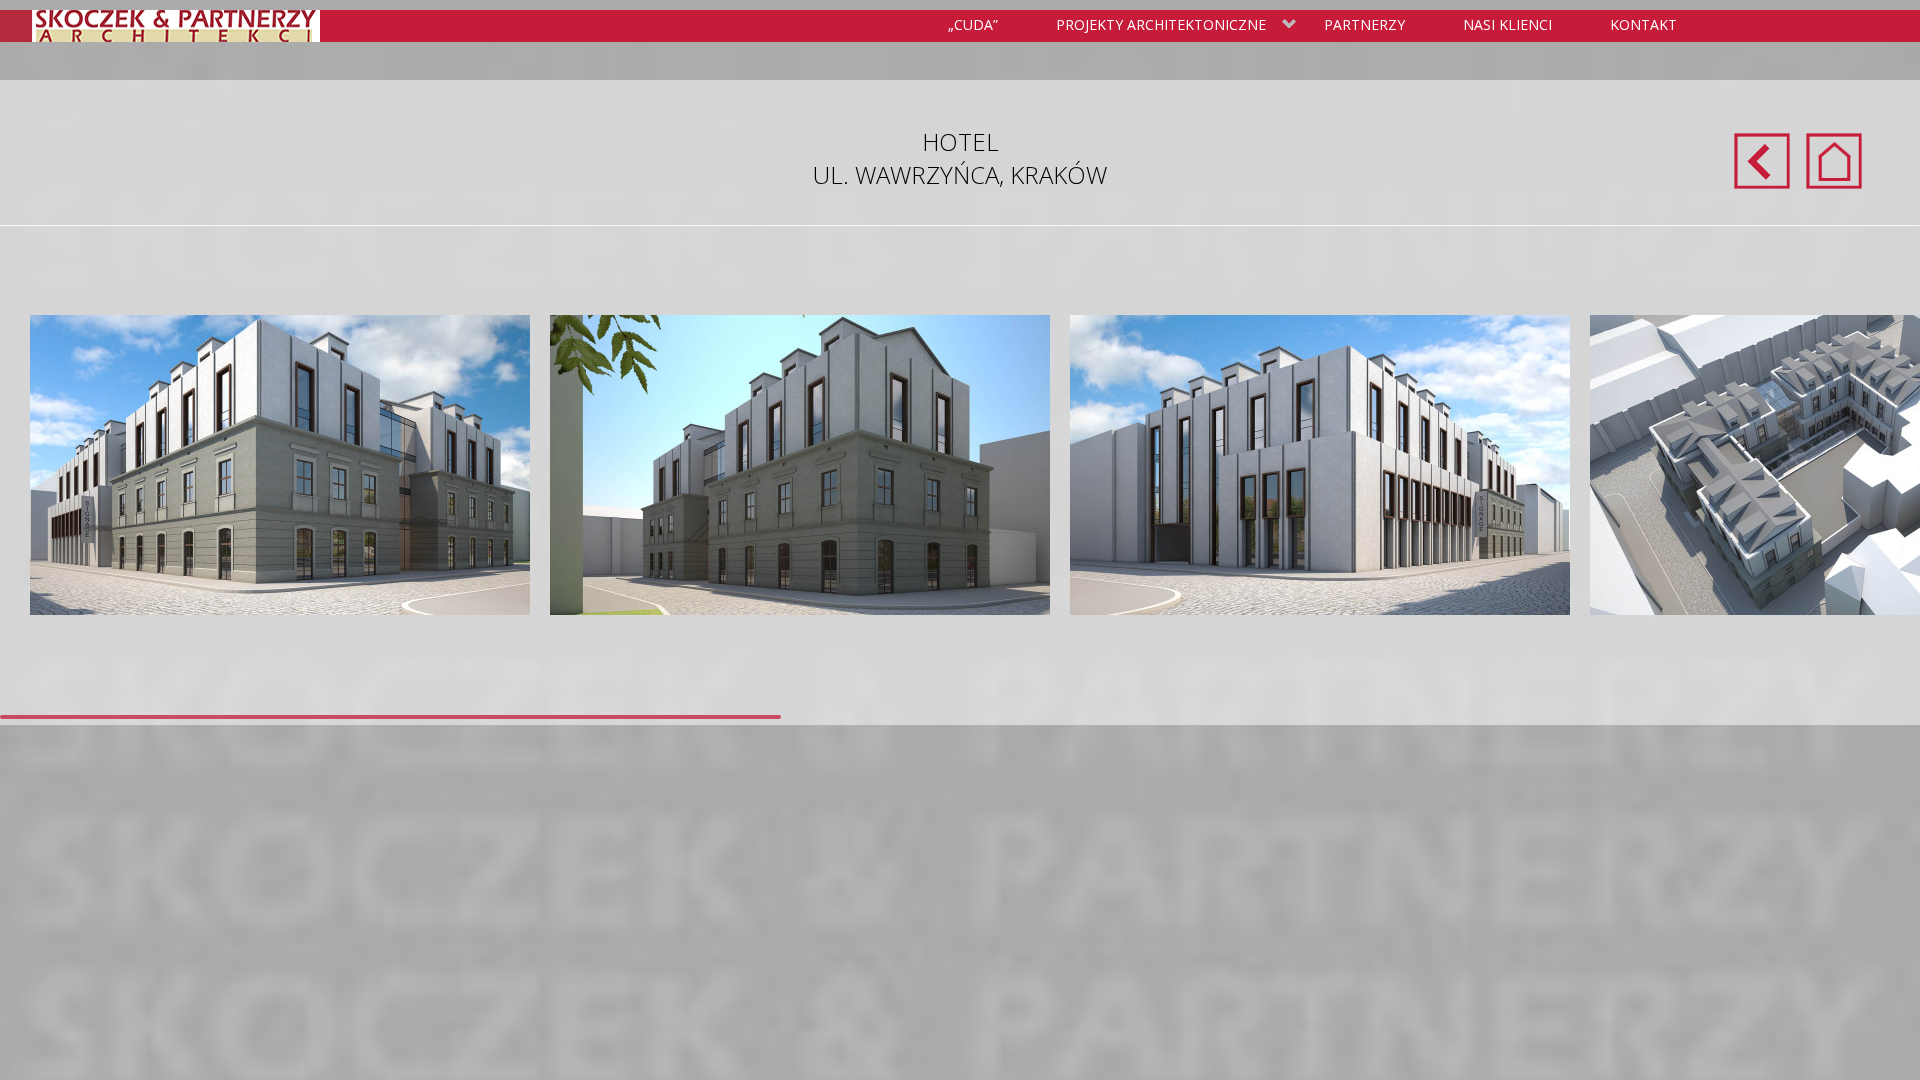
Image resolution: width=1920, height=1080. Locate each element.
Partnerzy (1364, 24)
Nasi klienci (1507, 24)
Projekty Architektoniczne (1157, 26)
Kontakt (1643, 24)
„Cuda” (973, 24)
